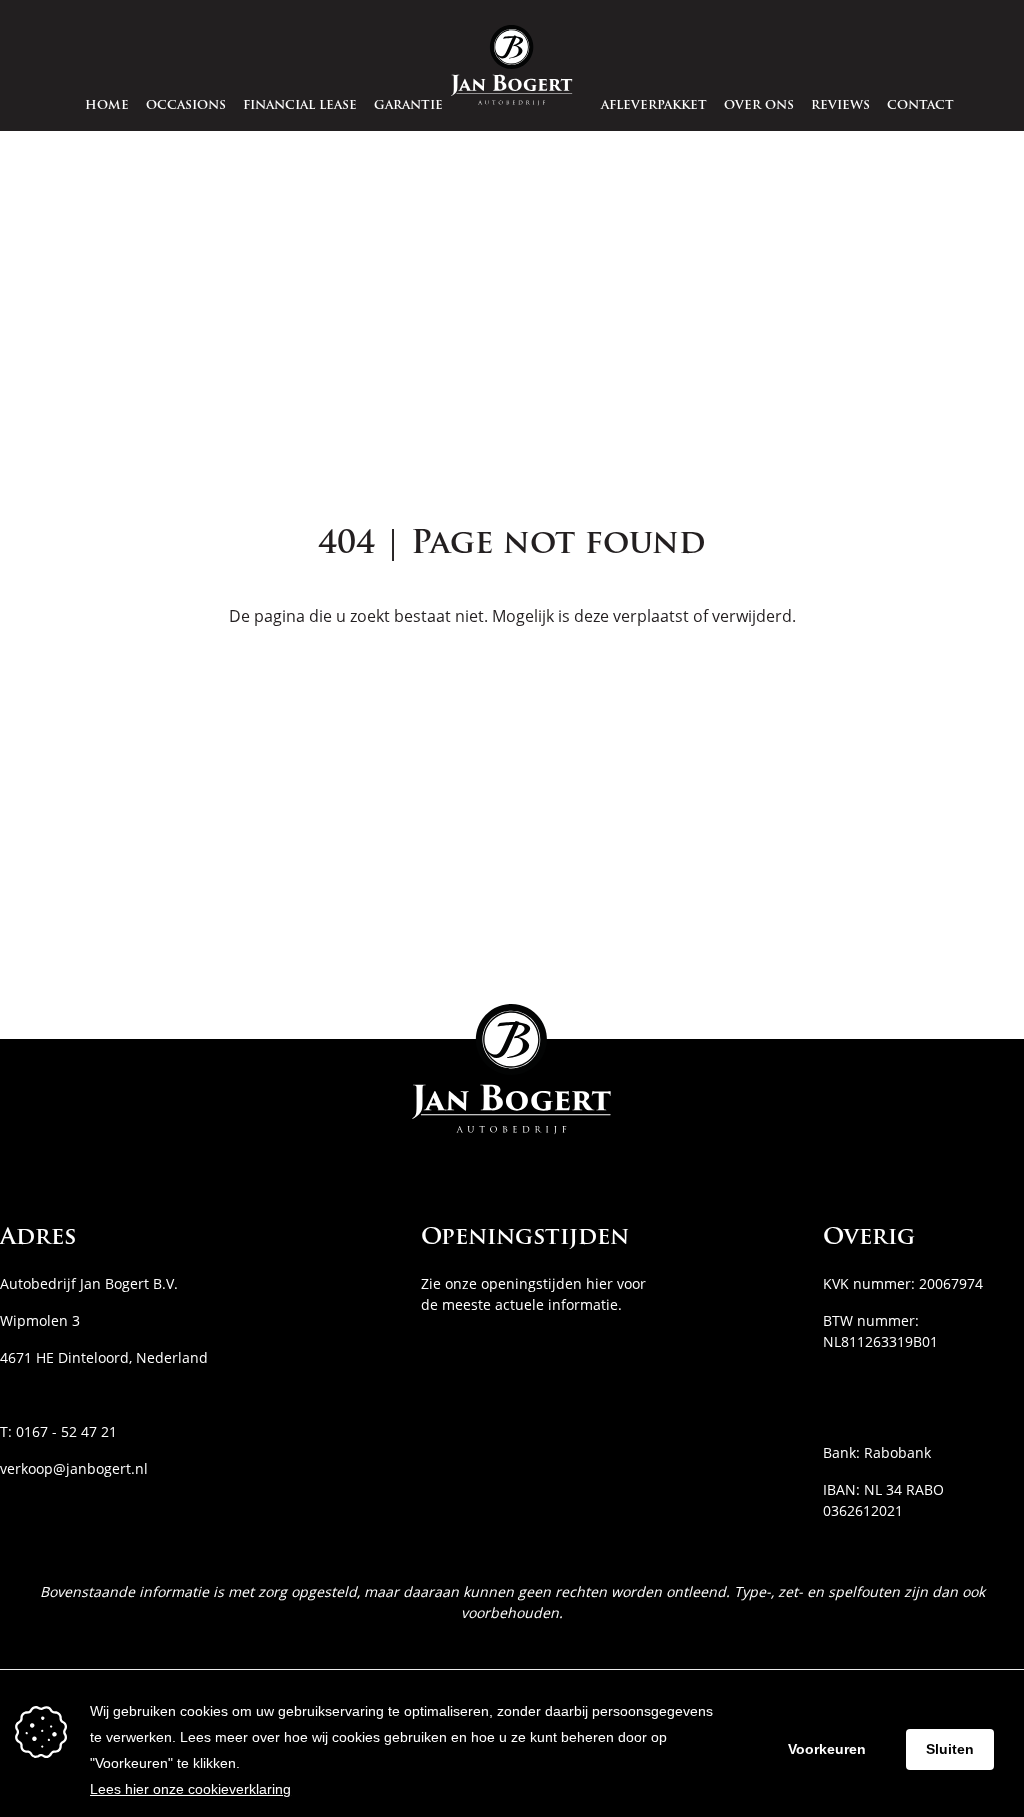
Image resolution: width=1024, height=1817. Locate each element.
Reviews (840, 106)
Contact (920, 106)
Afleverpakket (654, 106)
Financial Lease (300, 106)
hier (599, 1283)
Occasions (186, 106)
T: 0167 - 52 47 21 (58, 1431)
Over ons (759, 106)
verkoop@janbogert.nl (74, 1468)
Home (107, 106)
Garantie (408, 106)
